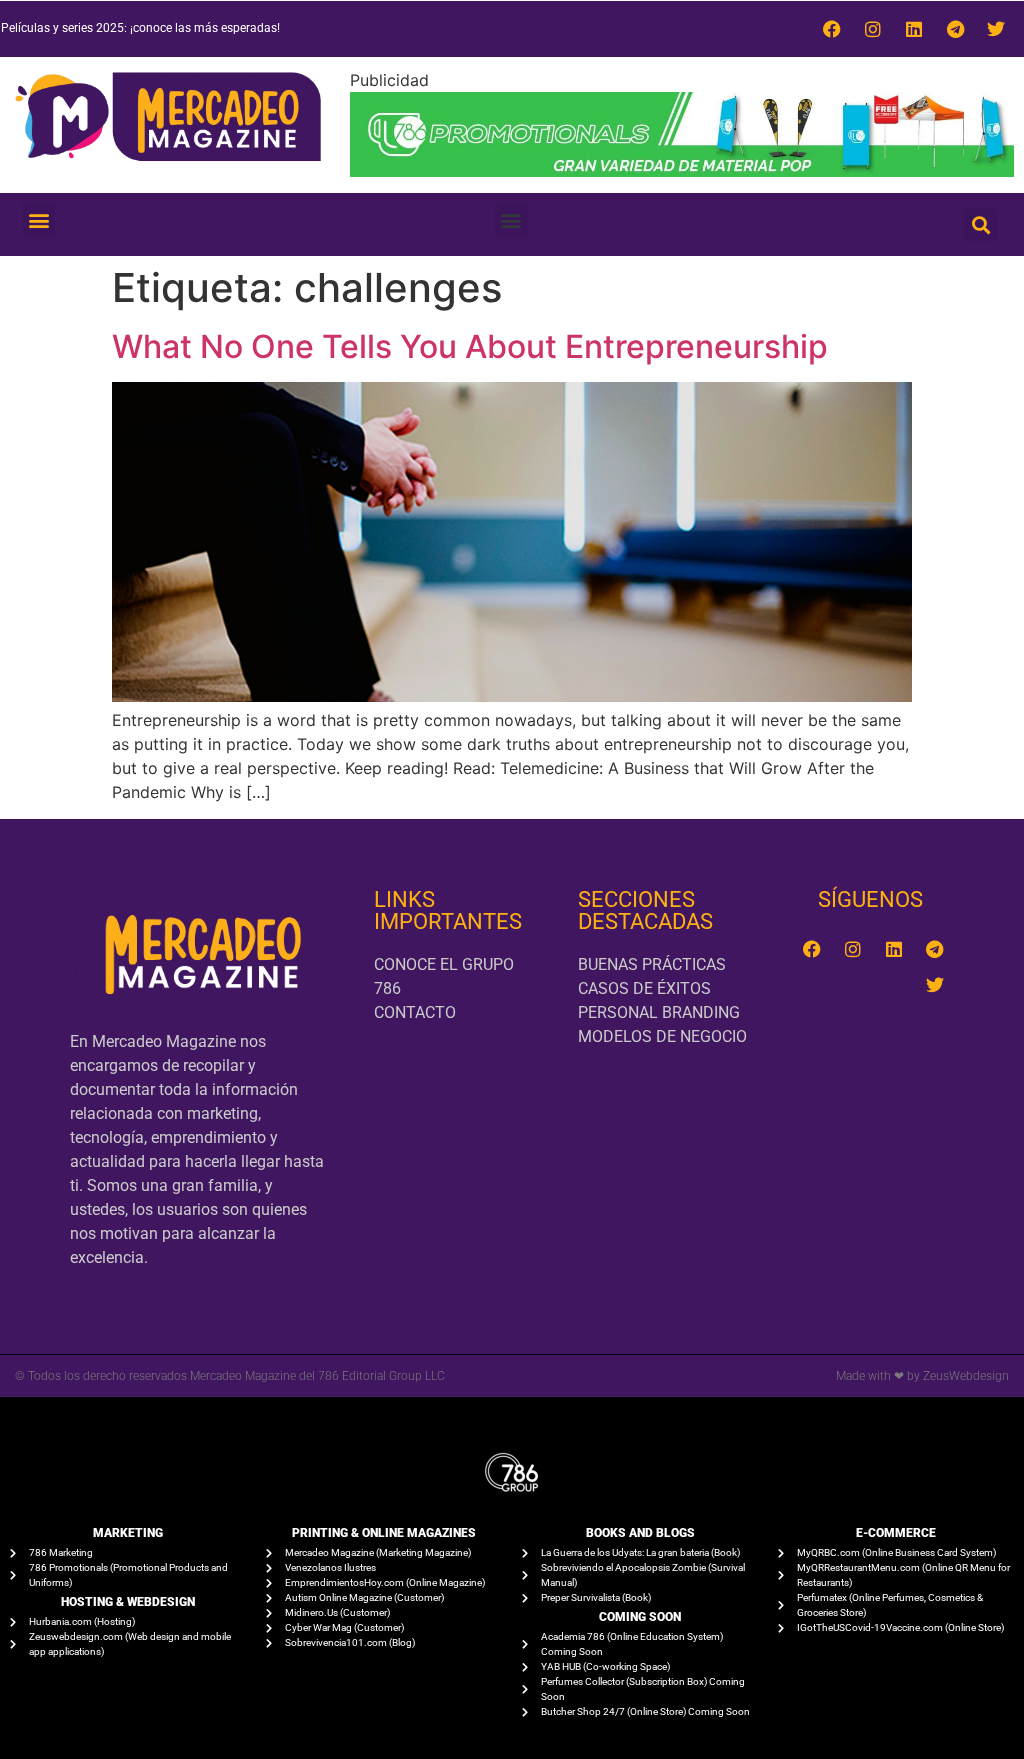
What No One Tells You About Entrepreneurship (470, 346)
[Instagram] (873, 29)
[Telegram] (955, 29)
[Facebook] (832, 29)
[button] (38, 219)
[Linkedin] (914, 29)
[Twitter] (996, 29)
